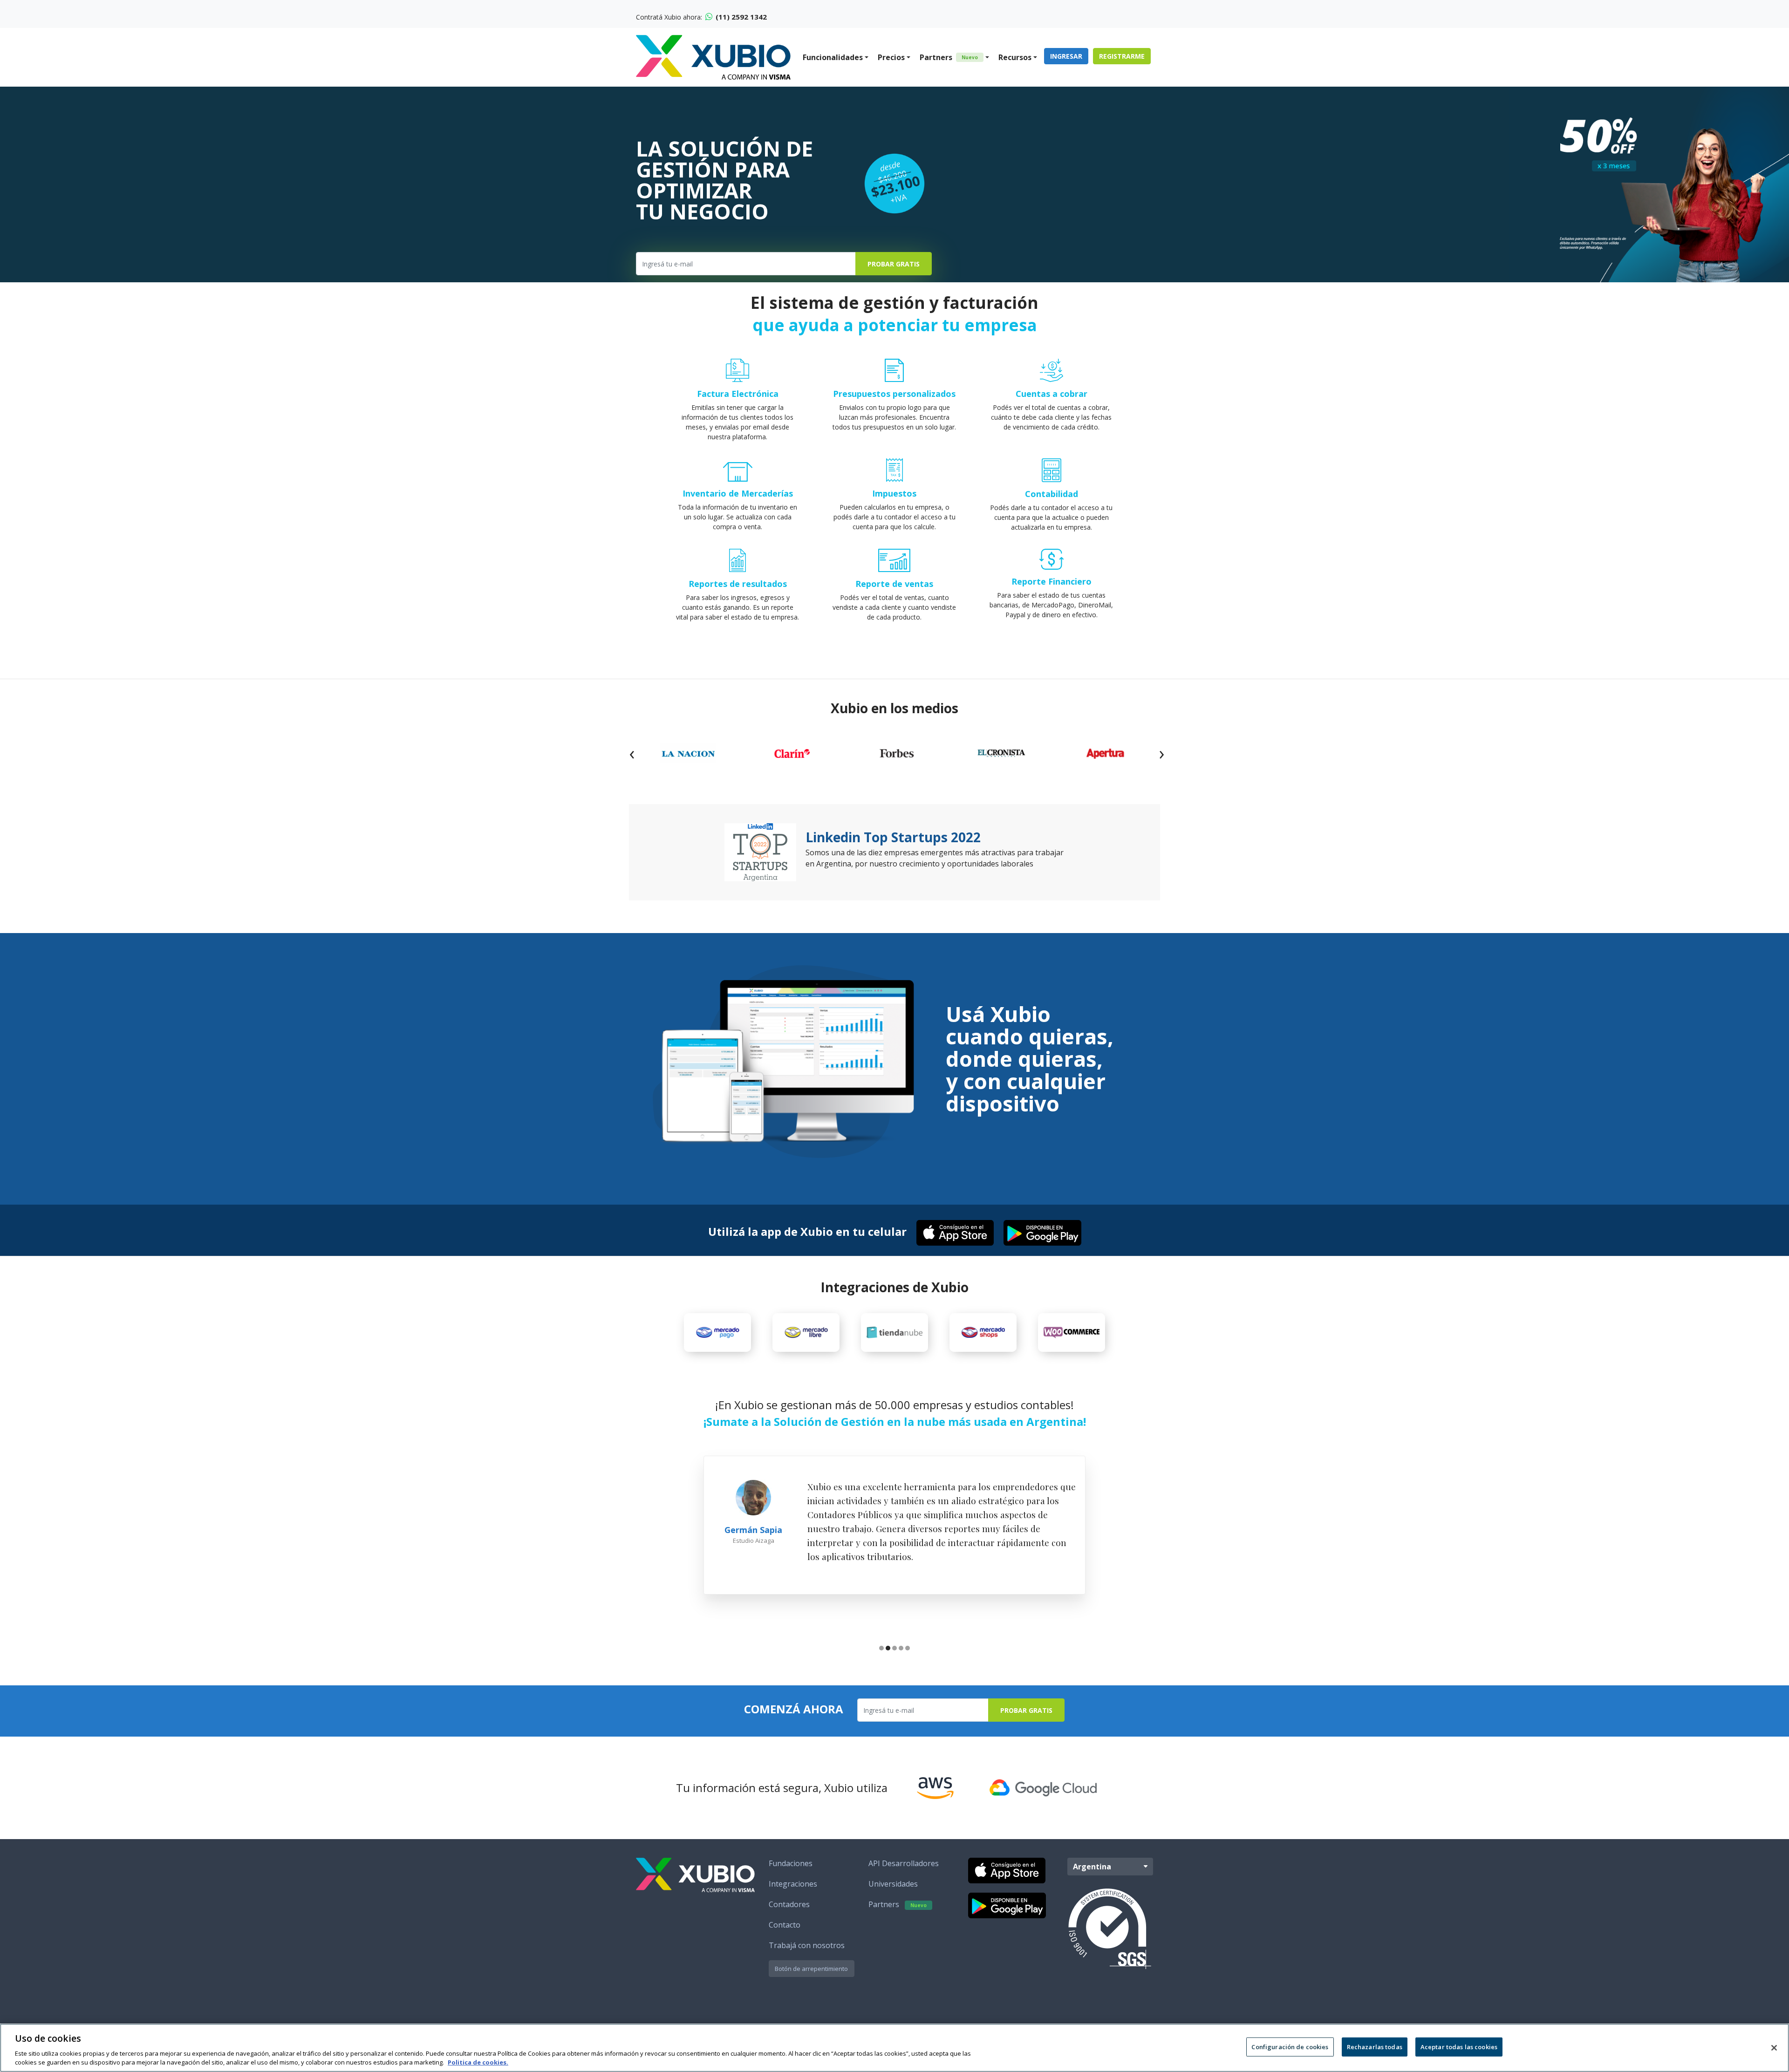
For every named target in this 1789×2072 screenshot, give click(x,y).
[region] (894, 2048)
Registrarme (1122, 56)
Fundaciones (791, 1863)
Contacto (785, 1925)
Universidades (893, 1884)
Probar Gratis (894, 264)
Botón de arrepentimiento (811, 1969)
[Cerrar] (1774, 2048)
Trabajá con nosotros (807, 1945)
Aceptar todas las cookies (1459, 2047)
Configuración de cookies (1290, 2047)
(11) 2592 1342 (740, 17)
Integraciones (793, 1884)
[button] (881, 1649)
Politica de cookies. (478, 2062)
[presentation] (632, 753)
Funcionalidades (833, 57)
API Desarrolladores (904, 1863)
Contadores (789, 1904)
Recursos (1015, 57)
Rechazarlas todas (1375, 2047)
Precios (891, 57)
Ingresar (1066, 56)
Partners (949, 57)
